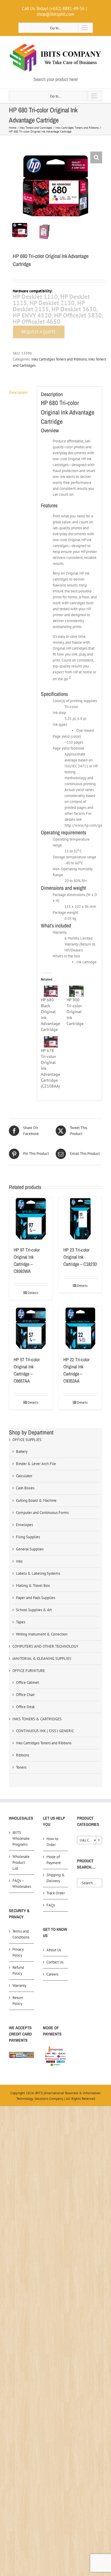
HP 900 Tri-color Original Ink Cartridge (75, 1012)
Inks (19, 1561)
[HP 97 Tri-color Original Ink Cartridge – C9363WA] (31, 1219)
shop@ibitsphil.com (55, 14)
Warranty (19, 1986)
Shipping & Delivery (56, 1878)
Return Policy (18, 2001)
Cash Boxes (25, 1488)
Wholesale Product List (21, 1862)
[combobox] (90, 1840)
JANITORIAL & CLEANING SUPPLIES (42, 1658)
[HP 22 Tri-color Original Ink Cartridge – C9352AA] (81, 1328)
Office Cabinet (27, 1682)
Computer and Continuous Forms (42, 1513)
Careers (52, 1974)
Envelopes (24, 1525)
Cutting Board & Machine (36, 1500)
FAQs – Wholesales (22, 1884)
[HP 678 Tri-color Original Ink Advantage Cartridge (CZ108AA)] (51, 1042)
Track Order (56, 1893)
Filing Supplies (28, 1537)
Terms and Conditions (21, 1934)
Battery (22, 1452)
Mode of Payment (54, 1860)
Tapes (21, 1622)
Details (33, 1293)
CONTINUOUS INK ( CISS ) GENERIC (45, 1731)
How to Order (52, 1842)
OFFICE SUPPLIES (27, 1440)
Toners (21, 1767)
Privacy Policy (18, 1952)
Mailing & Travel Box (33, 1586)
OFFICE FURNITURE (29, 1671)
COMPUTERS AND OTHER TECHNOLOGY (45, 1646)
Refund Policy (18, 1970)
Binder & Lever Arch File (36, 1464)
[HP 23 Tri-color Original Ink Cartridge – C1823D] (81, 1219)
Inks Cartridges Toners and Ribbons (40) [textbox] (91, 1840)
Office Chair (25, 1695)
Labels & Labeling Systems (38, 1573)
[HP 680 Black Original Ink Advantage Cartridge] (51, 991)
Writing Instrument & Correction (42, 1634)
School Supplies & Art (34, 1610)
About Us (54, 1950)
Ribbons (22, 1755)
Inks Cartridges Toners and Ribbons (59, 359)
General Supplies (30, 1549)
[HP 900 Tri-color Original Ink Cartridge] (77, 991)
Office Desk (25, 1707)
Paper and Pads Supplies (36, 1598)
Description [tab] (18, 392)
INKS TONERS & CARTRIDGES (37, 1719)
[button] (96, 157)
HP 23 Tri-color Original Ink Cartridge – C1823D (80, 1257)
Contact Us (55, 1962)
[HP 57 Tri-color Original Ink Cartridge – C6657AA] (31, 1328)
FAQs (51, 1905)
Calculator (24, 1476)
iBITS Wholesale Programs (21, 1838)
